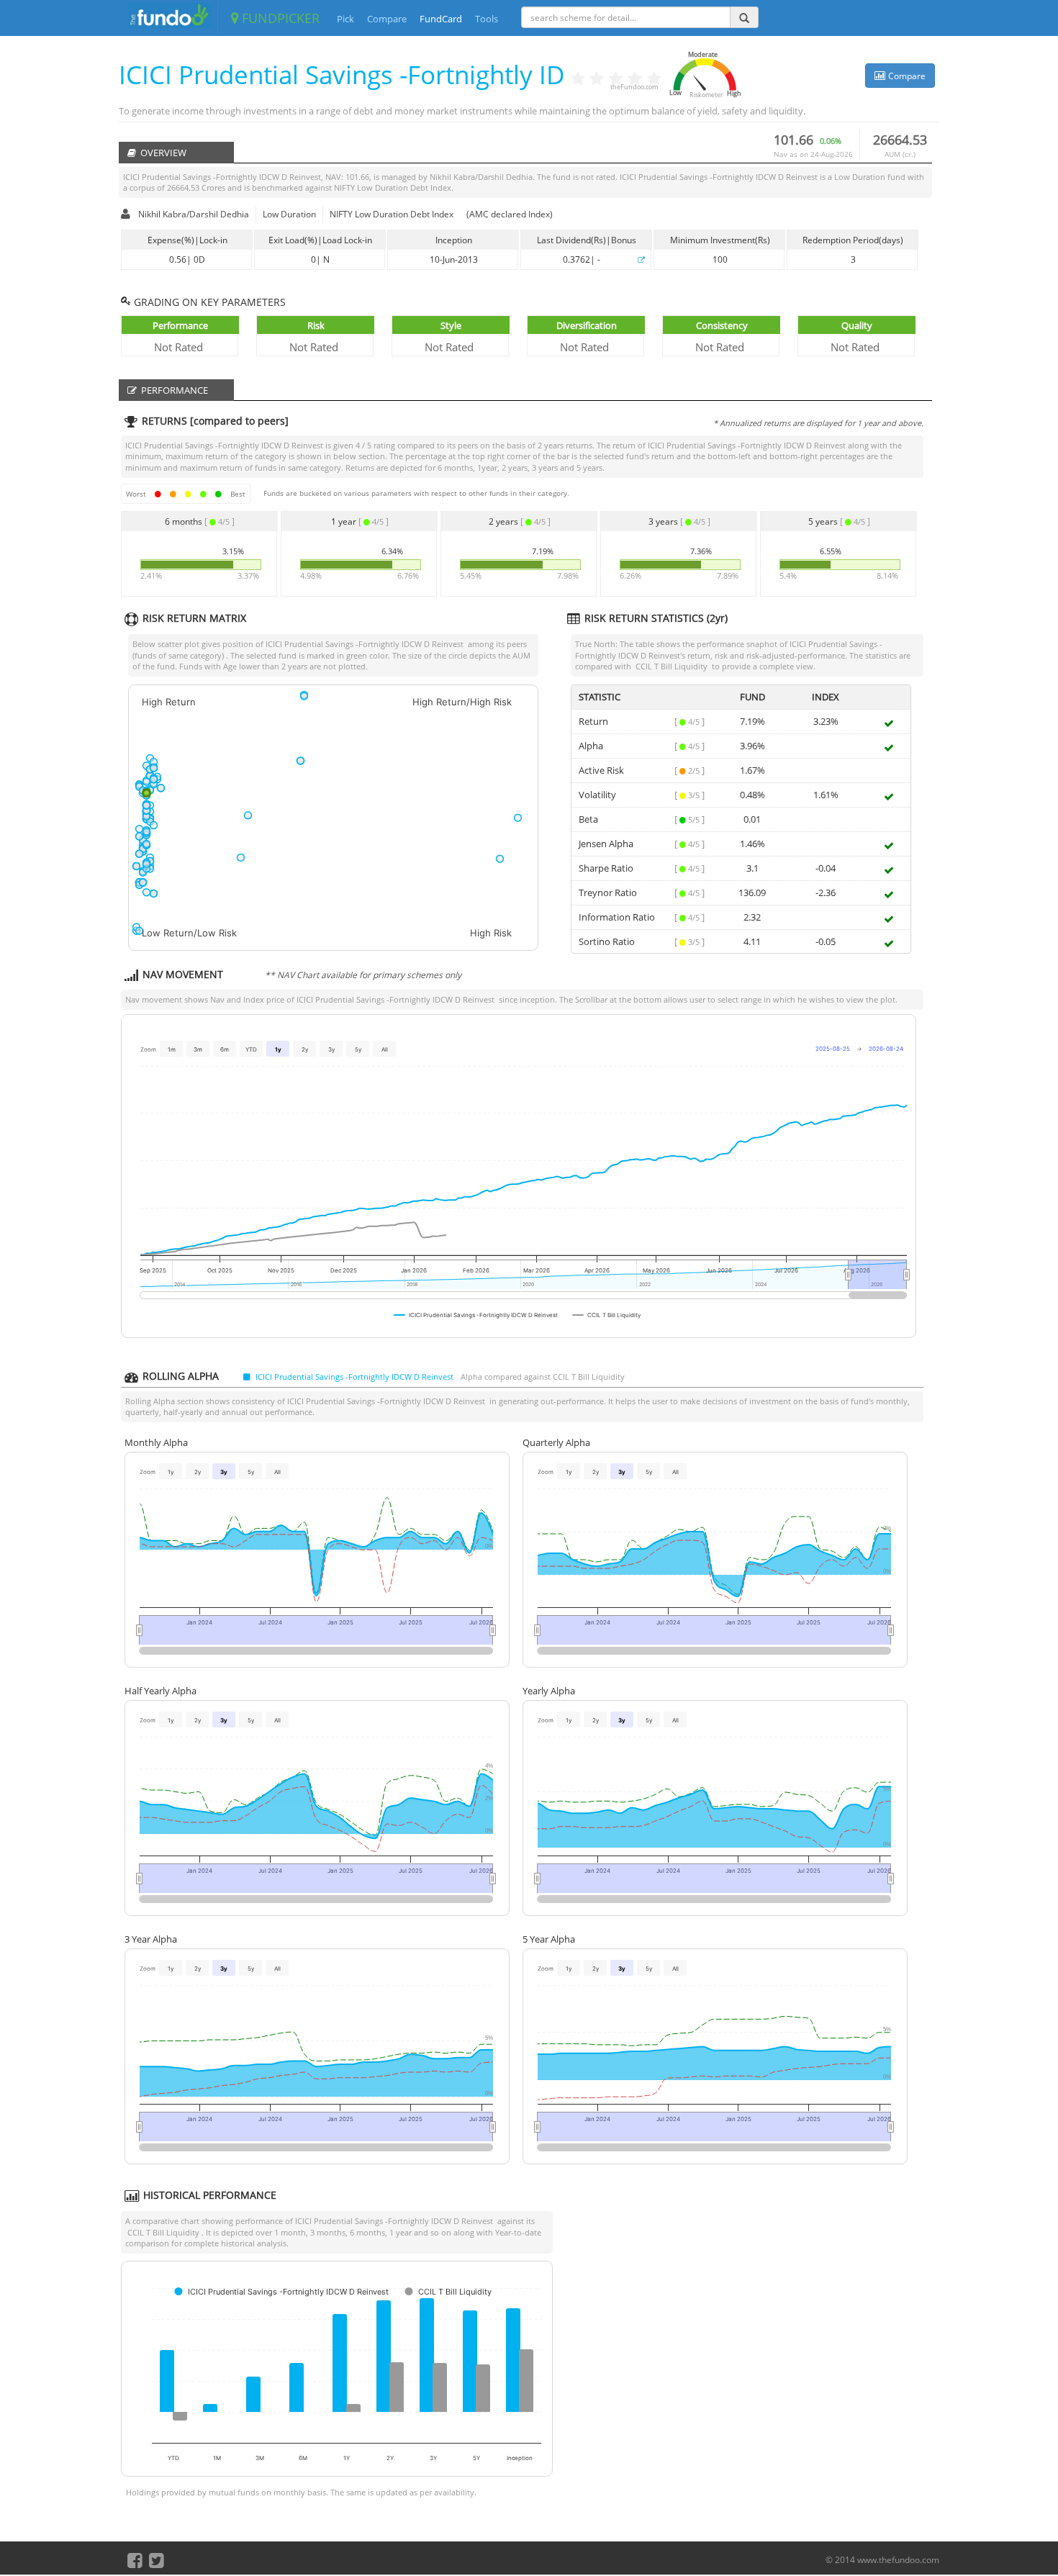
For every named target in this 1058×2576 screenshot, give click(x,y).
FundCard (441, 19)
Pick (345, 19)
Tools (487, 19)
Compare (387, 19)
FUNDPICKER (279, 18)
